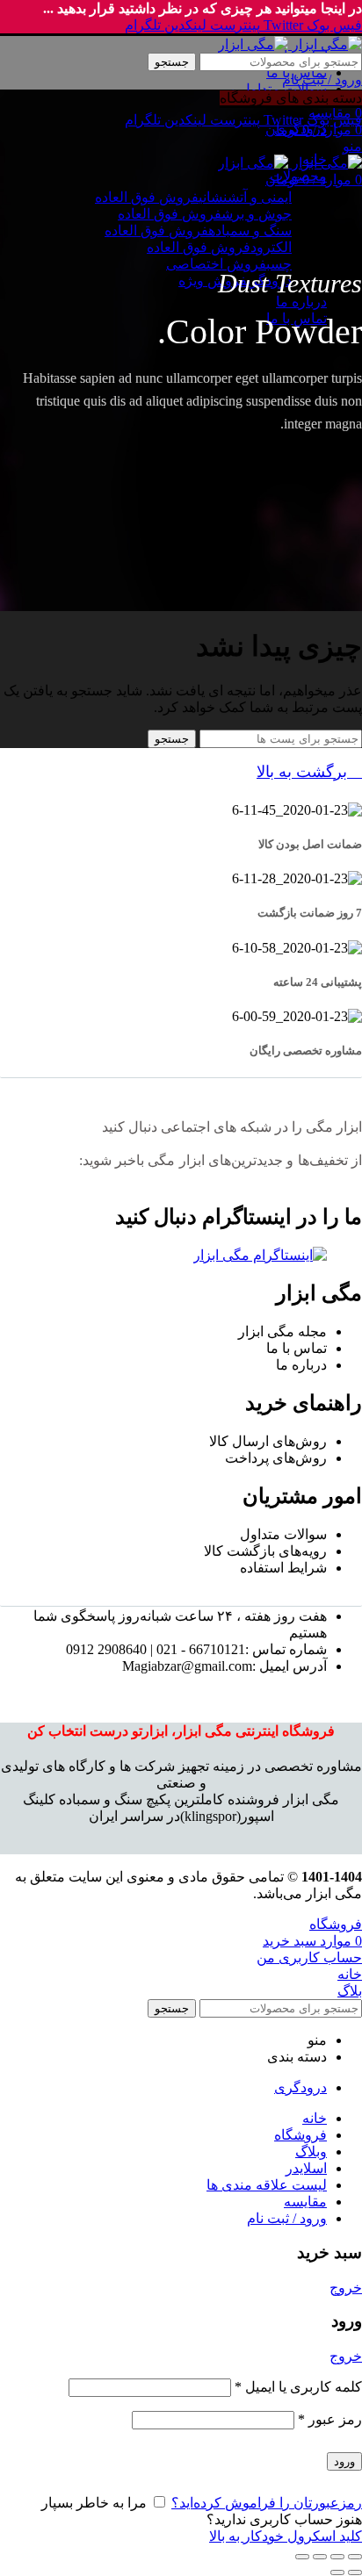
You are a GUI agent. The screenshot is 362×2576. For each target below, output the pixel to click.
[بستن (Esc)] (355, 2557)
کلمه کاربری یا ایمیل (298, 2387)
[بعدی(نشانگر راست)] (337, 2572)
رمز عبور (330, 2419)
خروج (346, 2288)
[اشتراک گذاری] (337, 2557)
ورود (344, 2461)
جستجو (172, 62)
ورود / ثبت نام (287, 2218)
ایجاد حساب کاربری (138, 2519)
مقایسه (305, 2202)
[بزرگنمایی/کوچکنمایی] (302, 2557)
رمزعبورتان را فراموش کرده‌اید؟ (267, 2503)
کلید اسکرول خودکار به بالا (286, 2536)
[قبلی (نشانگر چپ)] (355, 2572)
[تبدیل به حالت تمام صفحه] (320, 2557)
